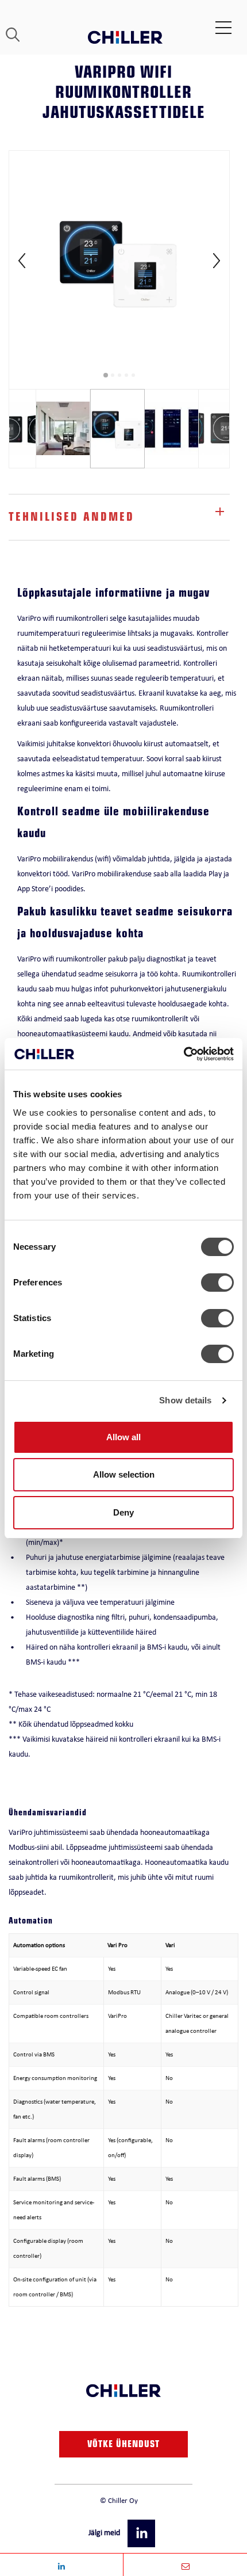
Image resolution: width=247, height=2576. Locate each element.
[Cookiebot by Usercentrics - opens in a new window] (184, 1054)
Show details (185, 1400)
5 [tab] (133, 375)
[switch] (217, 1283)
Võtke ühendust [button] (123, 2445)
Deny (123, 1512)
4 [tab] (126, 375)
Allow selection (124, 1474)
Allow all (123, 1437)
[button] (142, 2533)
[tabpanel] (119, 261)
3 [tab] (119, 375)
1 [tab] (106, 375)
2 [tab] (113, 375)
